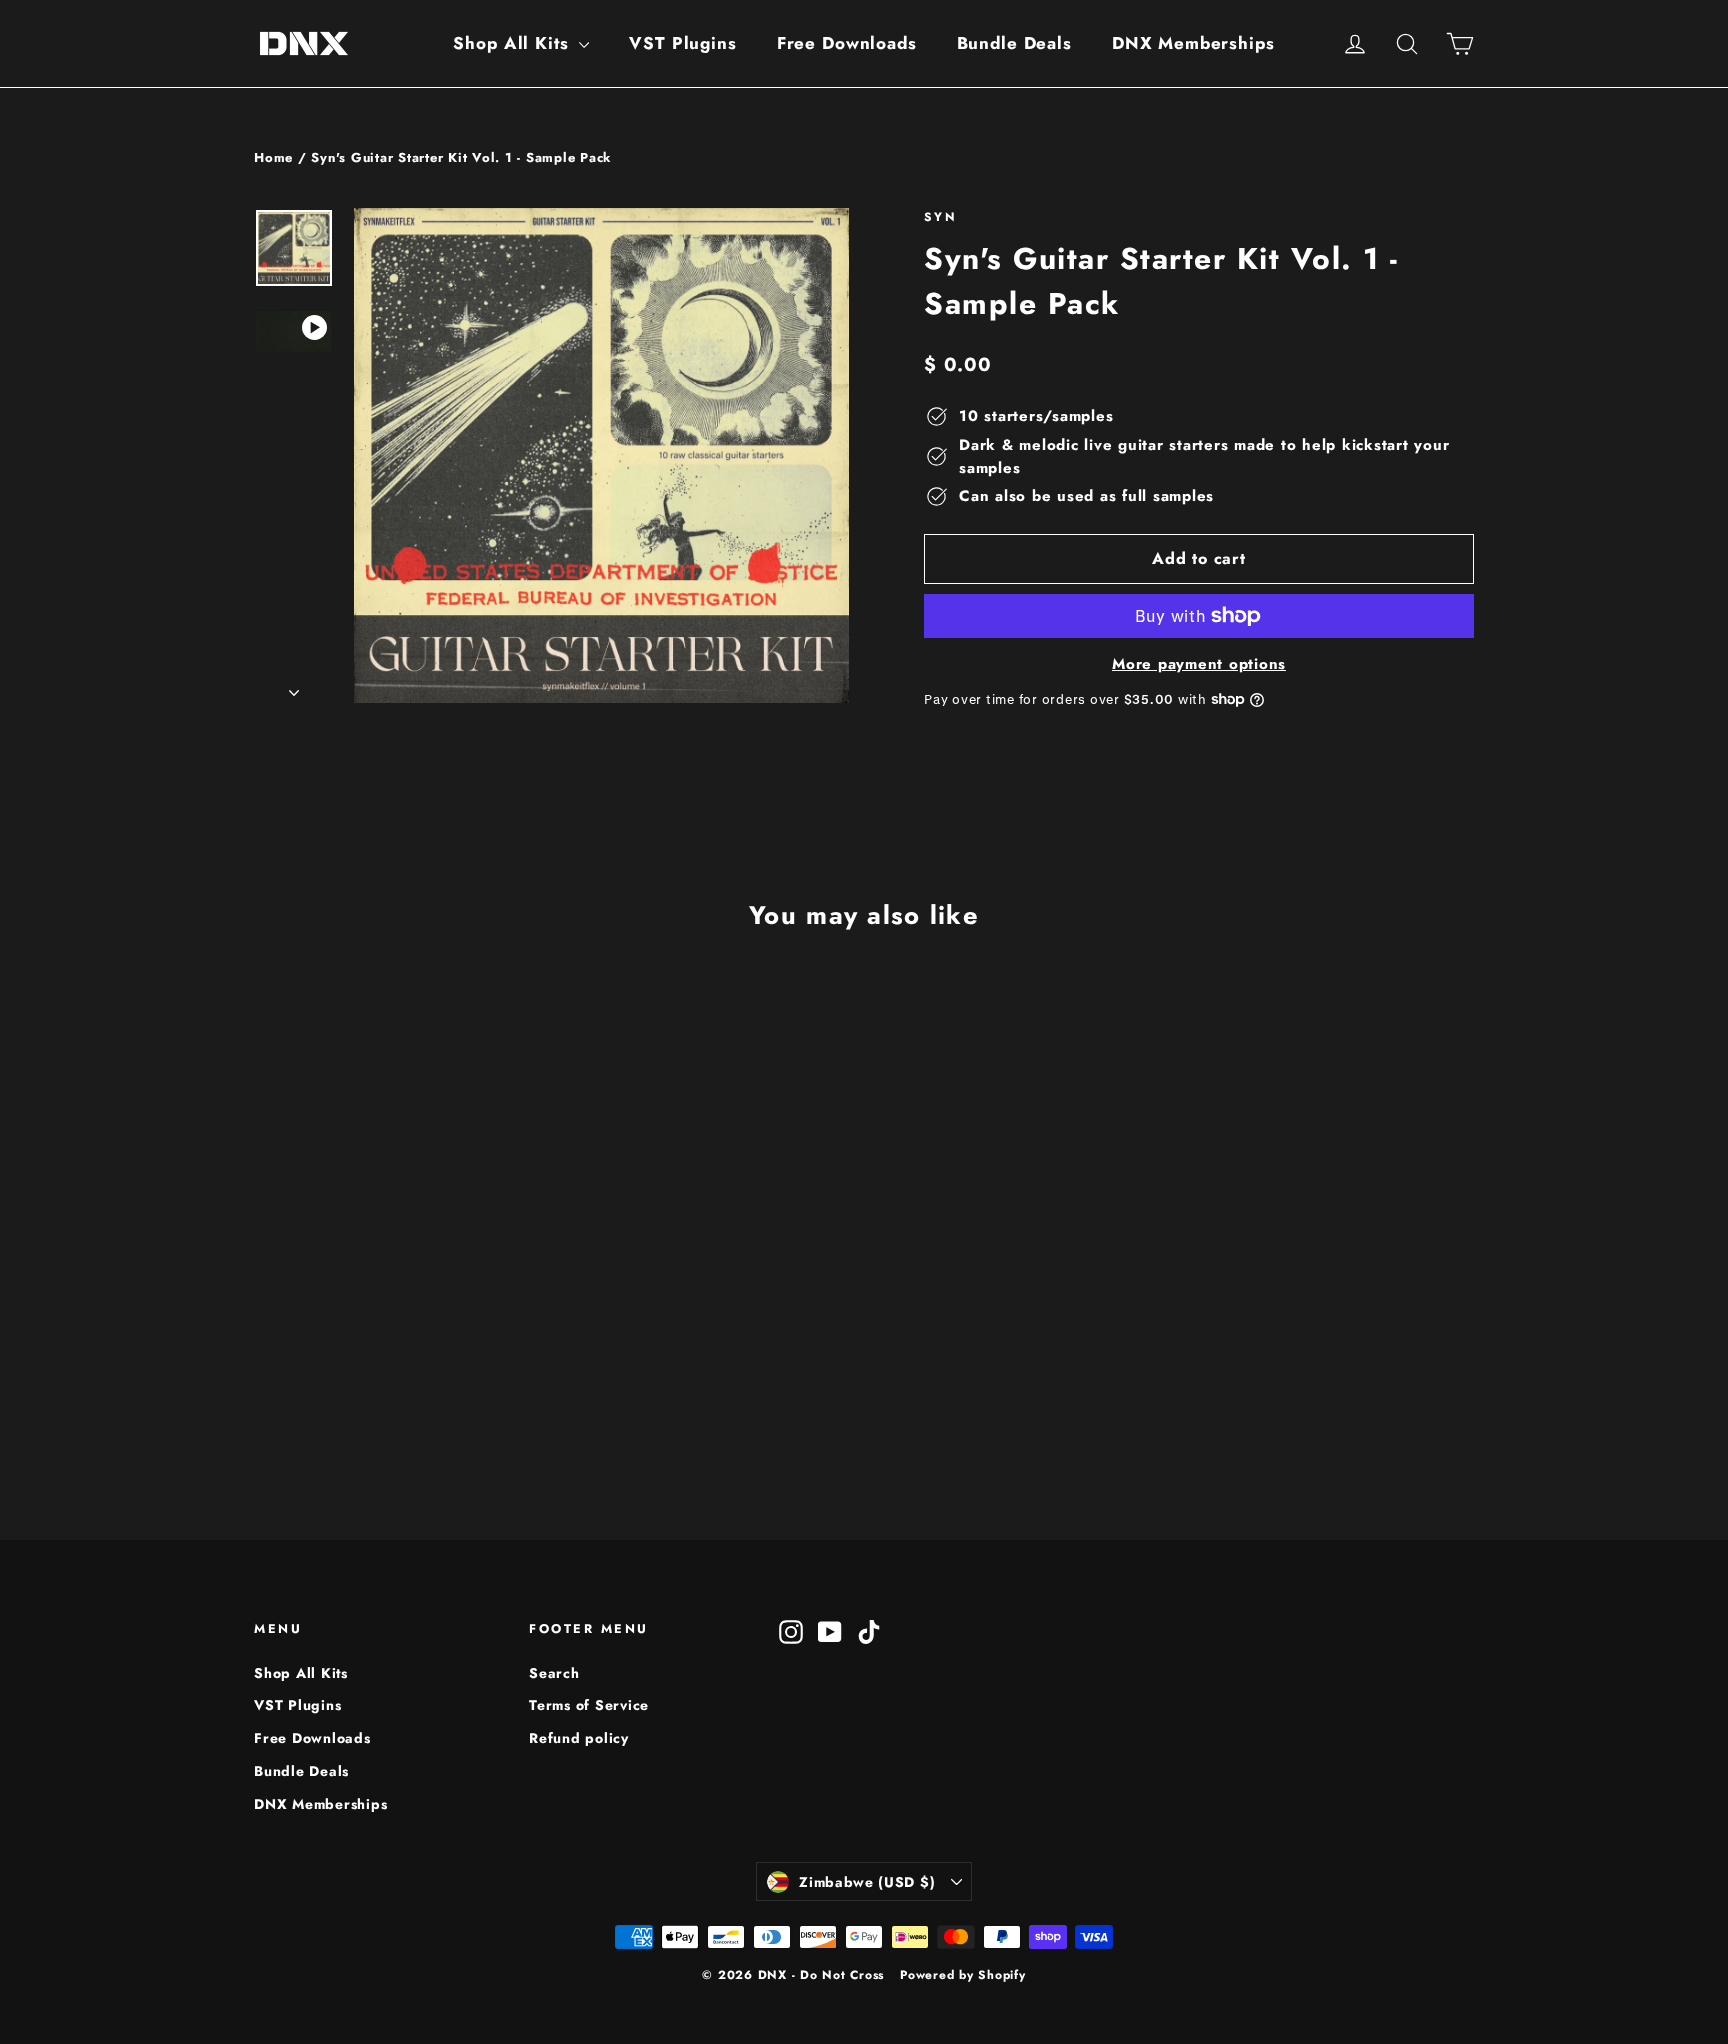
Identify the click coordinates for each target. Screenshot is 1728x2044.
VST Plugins (682, 43)
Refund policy (579, 1738)
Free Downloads (847, 43)
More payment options (1199, 664)
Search (554, 1673)
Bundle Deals (1014, 43)
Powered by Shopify (963, 1975)
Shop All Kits (513, 43)
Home (273, 157)
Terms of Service (589, 1705)
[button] (304, 1358)
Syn (940, 217)
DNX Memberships (1193, 43)
